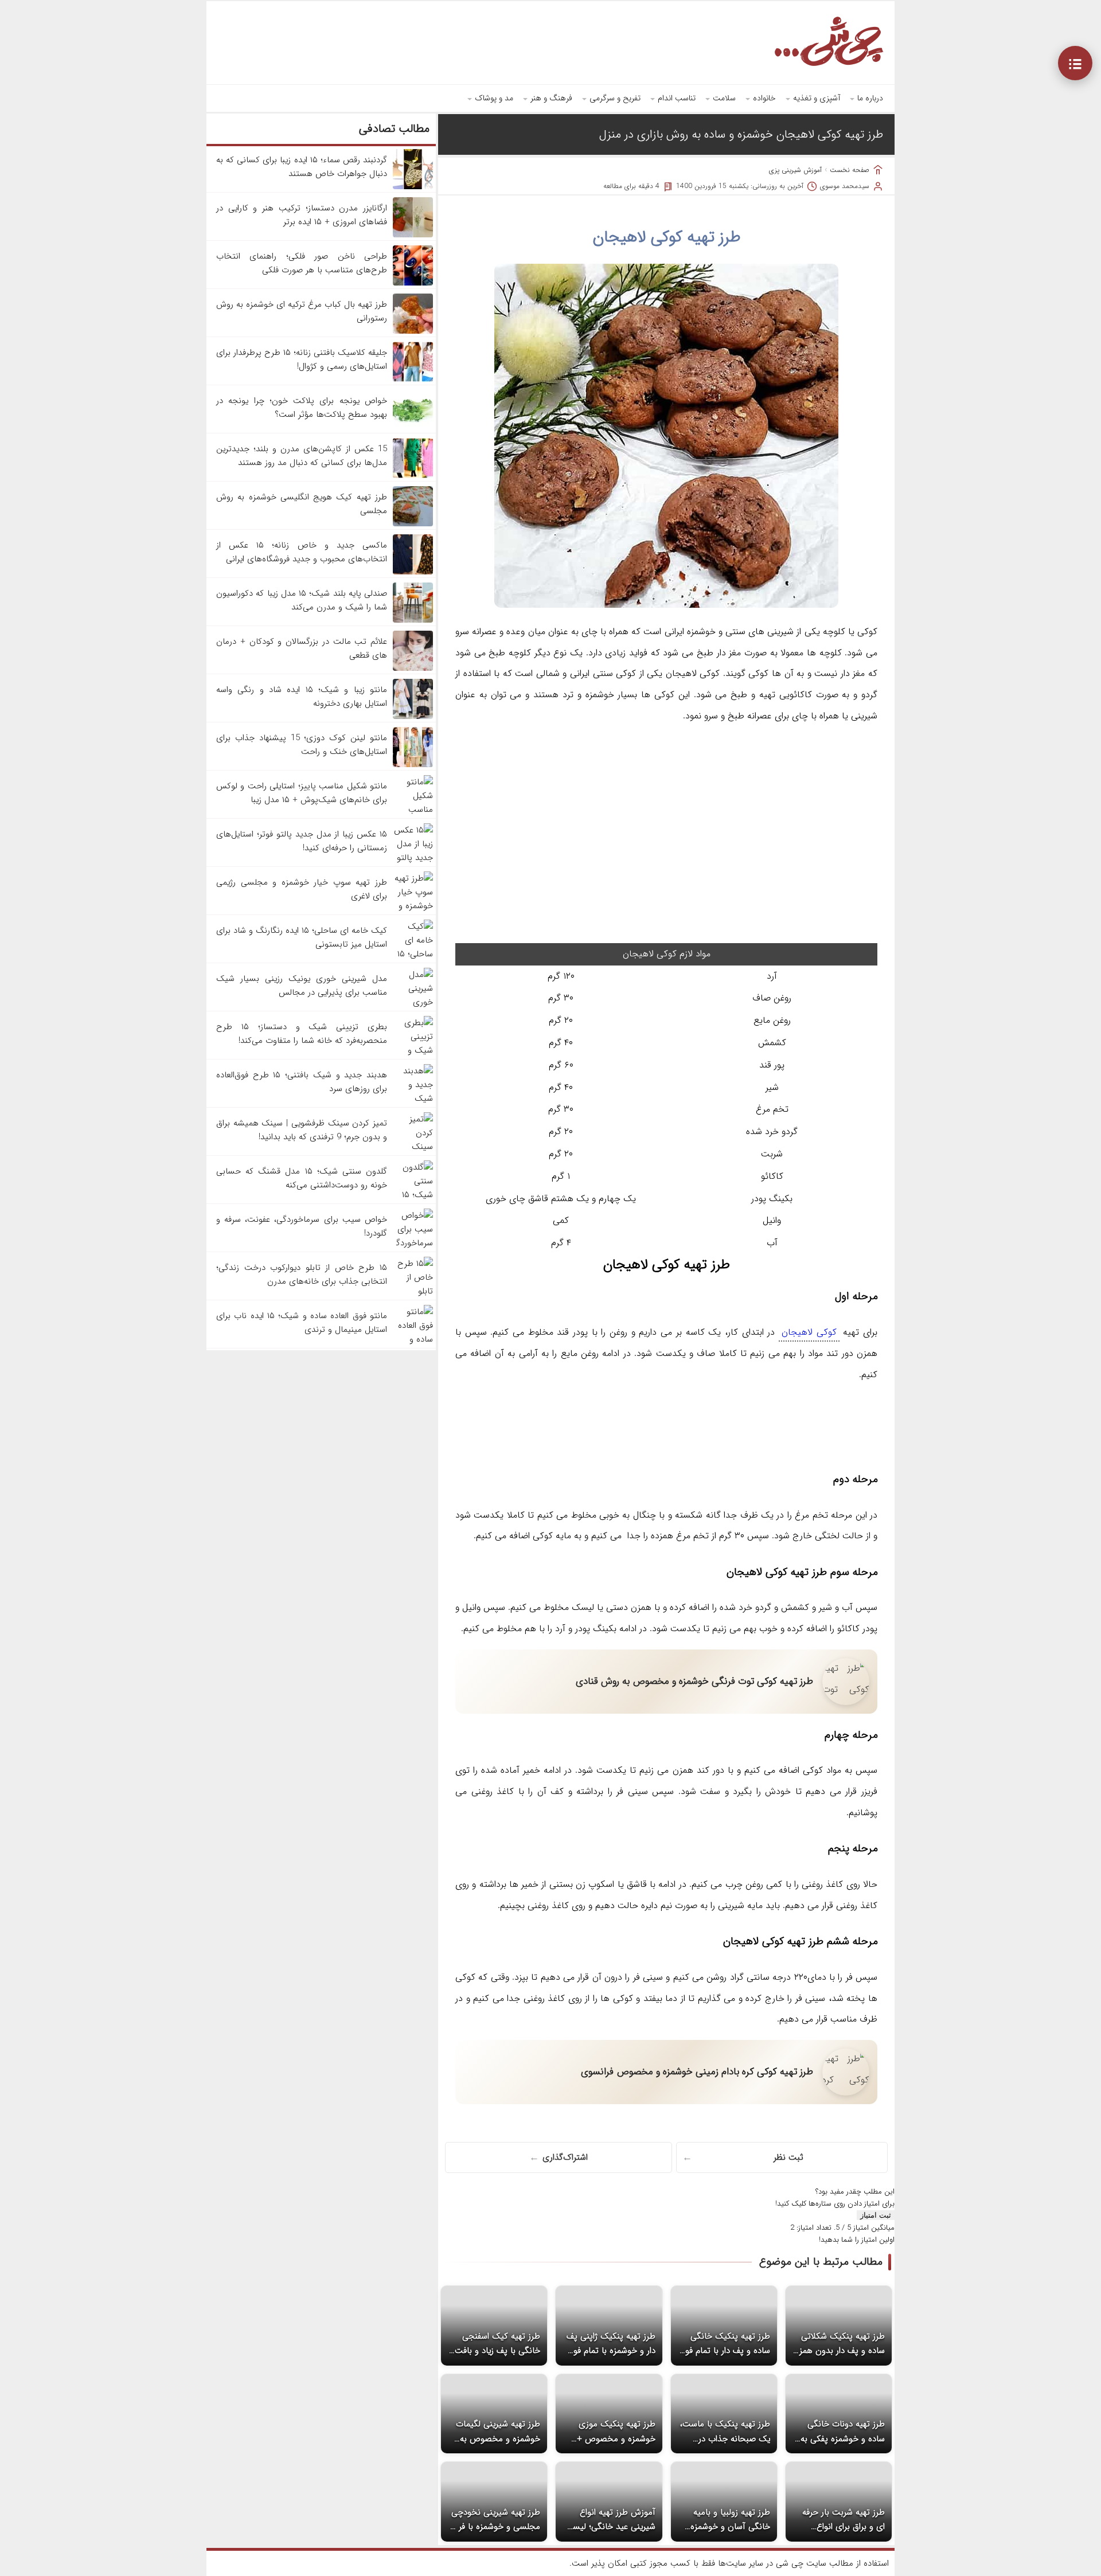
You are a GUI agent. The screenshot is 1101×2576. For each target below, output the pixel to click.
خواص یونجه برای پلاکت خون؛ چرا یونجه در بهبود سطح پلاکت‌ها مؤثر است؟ (302, 408)
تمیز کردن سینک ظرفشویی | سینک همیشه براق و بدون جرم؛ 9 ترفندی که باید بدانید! (302, 1130)
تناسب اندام (677, 98)
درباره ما (870, 98)
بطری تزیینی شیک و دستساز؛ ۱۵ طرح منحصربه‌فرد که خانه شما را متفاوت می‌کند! (302, 1034)
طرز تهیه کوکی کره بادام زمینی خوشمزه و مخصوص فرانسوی (697, 2072)
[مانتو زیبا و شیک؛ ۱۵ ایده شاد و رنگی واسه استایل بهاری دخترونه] (413, 717)
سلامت (724, 98)
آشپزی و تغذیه (817, 98)
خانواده (764, 98)
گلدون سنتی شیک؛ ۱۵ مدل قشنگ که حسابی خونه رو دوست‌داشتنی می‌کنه (302, 1178)
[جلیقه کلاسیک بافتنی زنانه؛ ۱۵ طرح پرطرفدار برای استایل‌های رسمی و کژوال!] (413, 380)
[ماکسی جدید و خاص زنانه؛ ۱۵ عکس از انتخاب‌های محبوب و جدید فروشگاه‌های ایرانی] (413, 572)
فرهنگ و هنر (551, 98)
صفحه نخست (850, 170)
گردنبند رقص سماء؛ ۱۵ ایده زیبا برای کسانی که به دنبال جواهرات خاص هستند (302, 167)
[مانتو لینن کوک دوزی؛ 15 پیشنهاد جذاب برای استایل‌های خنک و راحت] (413, 765)
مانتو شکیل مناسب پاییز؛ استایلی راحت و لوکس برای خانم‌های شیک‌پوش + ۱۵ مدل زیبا (302, 793)
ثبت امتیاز (876, 2215)
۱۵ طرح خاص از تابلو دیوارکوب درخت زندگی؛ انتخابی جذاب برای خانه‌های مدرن (302, 1275)
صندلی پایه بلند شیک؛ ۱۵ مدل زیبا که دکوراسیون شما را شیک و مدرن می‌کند (302, 600)
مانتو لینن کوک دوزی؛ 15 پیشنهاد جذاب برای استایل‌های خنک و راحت (302, 745)
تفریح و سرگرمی (615, 98)
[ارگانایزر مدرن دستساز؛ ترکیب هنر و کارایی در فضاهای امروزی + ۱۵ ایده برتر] (413, 235)
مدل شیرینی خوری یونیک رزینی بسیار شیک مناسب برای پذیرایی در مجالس (302, 986)
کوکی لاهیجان (809, 1332)
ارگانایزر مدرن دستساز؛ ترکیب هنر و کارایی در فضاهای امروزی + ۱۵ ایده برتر (302, 215)
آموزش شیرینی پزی (795, 170)
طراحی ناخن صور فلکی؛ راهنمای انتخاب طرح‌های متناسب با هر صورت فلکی (302, 263)
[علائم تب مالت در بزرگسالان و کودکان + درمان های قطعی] (413, 669)
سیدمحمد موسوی (845, 186)
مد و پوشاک (494, 98)
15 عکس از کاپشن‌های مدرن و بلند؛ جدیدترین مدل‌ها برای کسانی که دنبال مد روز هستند (302, 456)
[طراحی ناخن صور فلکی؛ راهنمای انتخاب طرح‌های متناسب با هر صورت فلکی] (413, 283)
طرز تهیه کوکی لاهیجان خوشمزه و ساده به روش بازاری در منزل (741, 134)
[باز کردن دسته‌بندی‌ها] (1075, 63)
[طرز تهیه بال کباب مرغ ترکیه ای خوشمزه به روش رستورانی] (413, 331)
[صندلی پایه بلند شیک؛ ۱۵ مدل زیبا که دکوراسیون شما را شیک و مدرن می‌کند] (413, 620)
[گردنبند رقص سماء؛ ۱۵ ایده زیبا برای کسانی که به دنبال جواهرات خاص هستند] (413, 187)
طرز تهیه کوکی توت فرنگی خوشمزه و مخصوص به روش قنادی (694, 1681)
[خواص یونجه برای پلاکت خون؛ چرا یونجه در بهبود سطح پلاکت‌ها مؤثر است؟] (413, 428)
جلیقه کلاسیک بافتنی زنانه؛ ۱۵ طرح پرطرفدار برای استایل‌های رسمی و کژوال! (302, 359)
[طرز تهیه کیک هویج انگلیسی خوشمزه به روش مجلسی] (413, 524)
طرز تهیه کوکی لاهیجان (667, 237)
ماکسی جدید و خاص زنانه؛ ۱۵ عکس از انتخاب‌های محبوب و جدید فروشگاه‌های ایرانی (302, 552)
